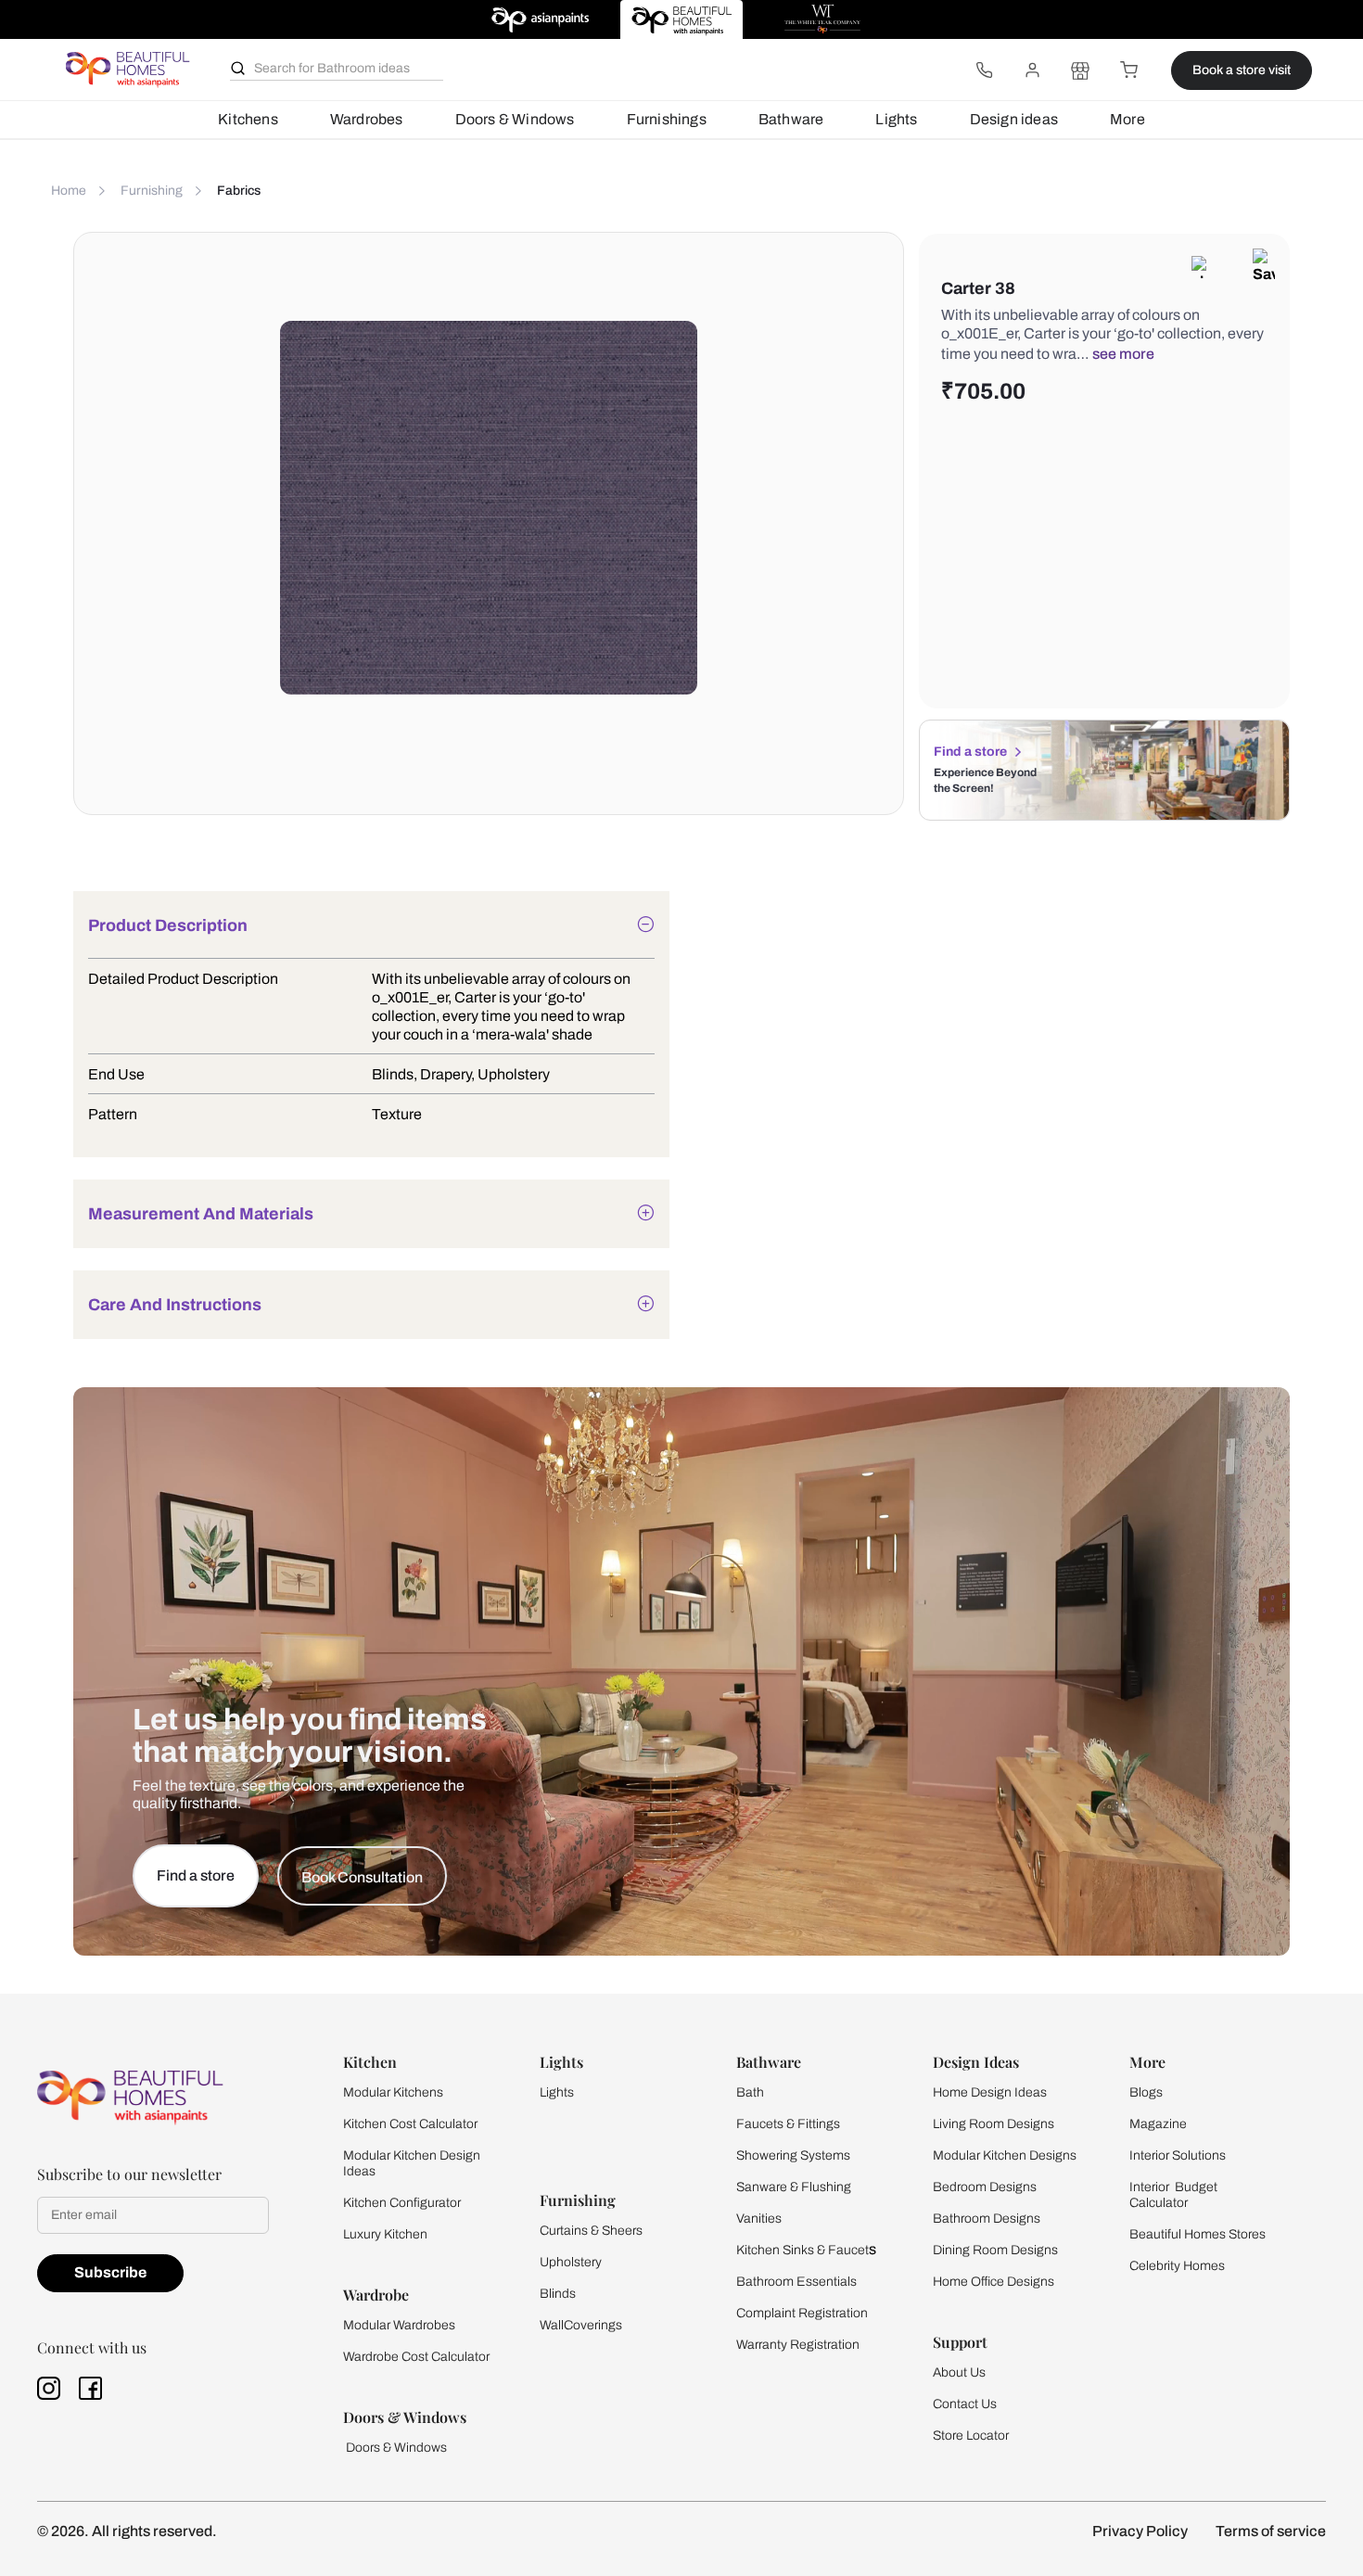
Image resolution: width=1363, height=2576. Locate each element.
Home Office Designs (994, 2282)
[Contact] (984, 70)
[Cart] (1128, 70)
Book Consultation (362, 1877)
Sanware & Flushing (794, 2187)
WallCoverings (581, 2325)
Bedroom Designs (985, 2187)
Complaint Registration (802, 2313)
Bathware (791, 119)
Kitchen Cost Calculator (410, 2124)
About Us (959, 2372)
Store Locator (971, 2436)
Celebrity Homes (1177, 2266)
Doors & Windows (515, 119)
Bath (750, 2092)
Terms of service (1271, 2531)
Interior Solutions (1178, 2155)
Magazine (1158, 2124)
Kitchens (248, 119)
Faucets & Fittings (788, 2124)
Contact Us (965, 2404)
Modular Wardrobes (399, 2325)
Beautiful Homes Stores (1197, 2234)
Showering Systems (793, 2155)
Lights (896, 119)
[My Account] (1032, 70)
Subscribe (110, 2272)
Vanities (759, 2219)
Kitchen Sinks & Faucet (803, 2250)
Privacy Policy (1140, 2531)
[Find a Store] (1080, 70)
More (1127, 119)
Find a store (970, 752)
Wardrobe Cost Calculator (416, 2357)
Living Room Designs (994, 2124)
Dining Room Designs (995, 2250)
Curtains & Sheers (591, 2231)
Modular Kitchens (393, 2092)
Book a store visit (1242, 70)
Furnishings (667, 119)
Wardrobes (367, 119)
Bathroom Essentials (796, 2282)
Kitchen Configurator (402, 2203)
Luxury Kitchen (385, 2234)
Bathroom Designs (987, 2219)
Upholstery (571, 2262)
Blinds (558, 2294)
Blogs (1146, 2092)
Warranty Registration (798, 2345)
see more (1123, 354)
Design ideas (1014, 119)
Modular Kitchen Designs (1005, 2155)
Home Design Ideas (990, 2092)
